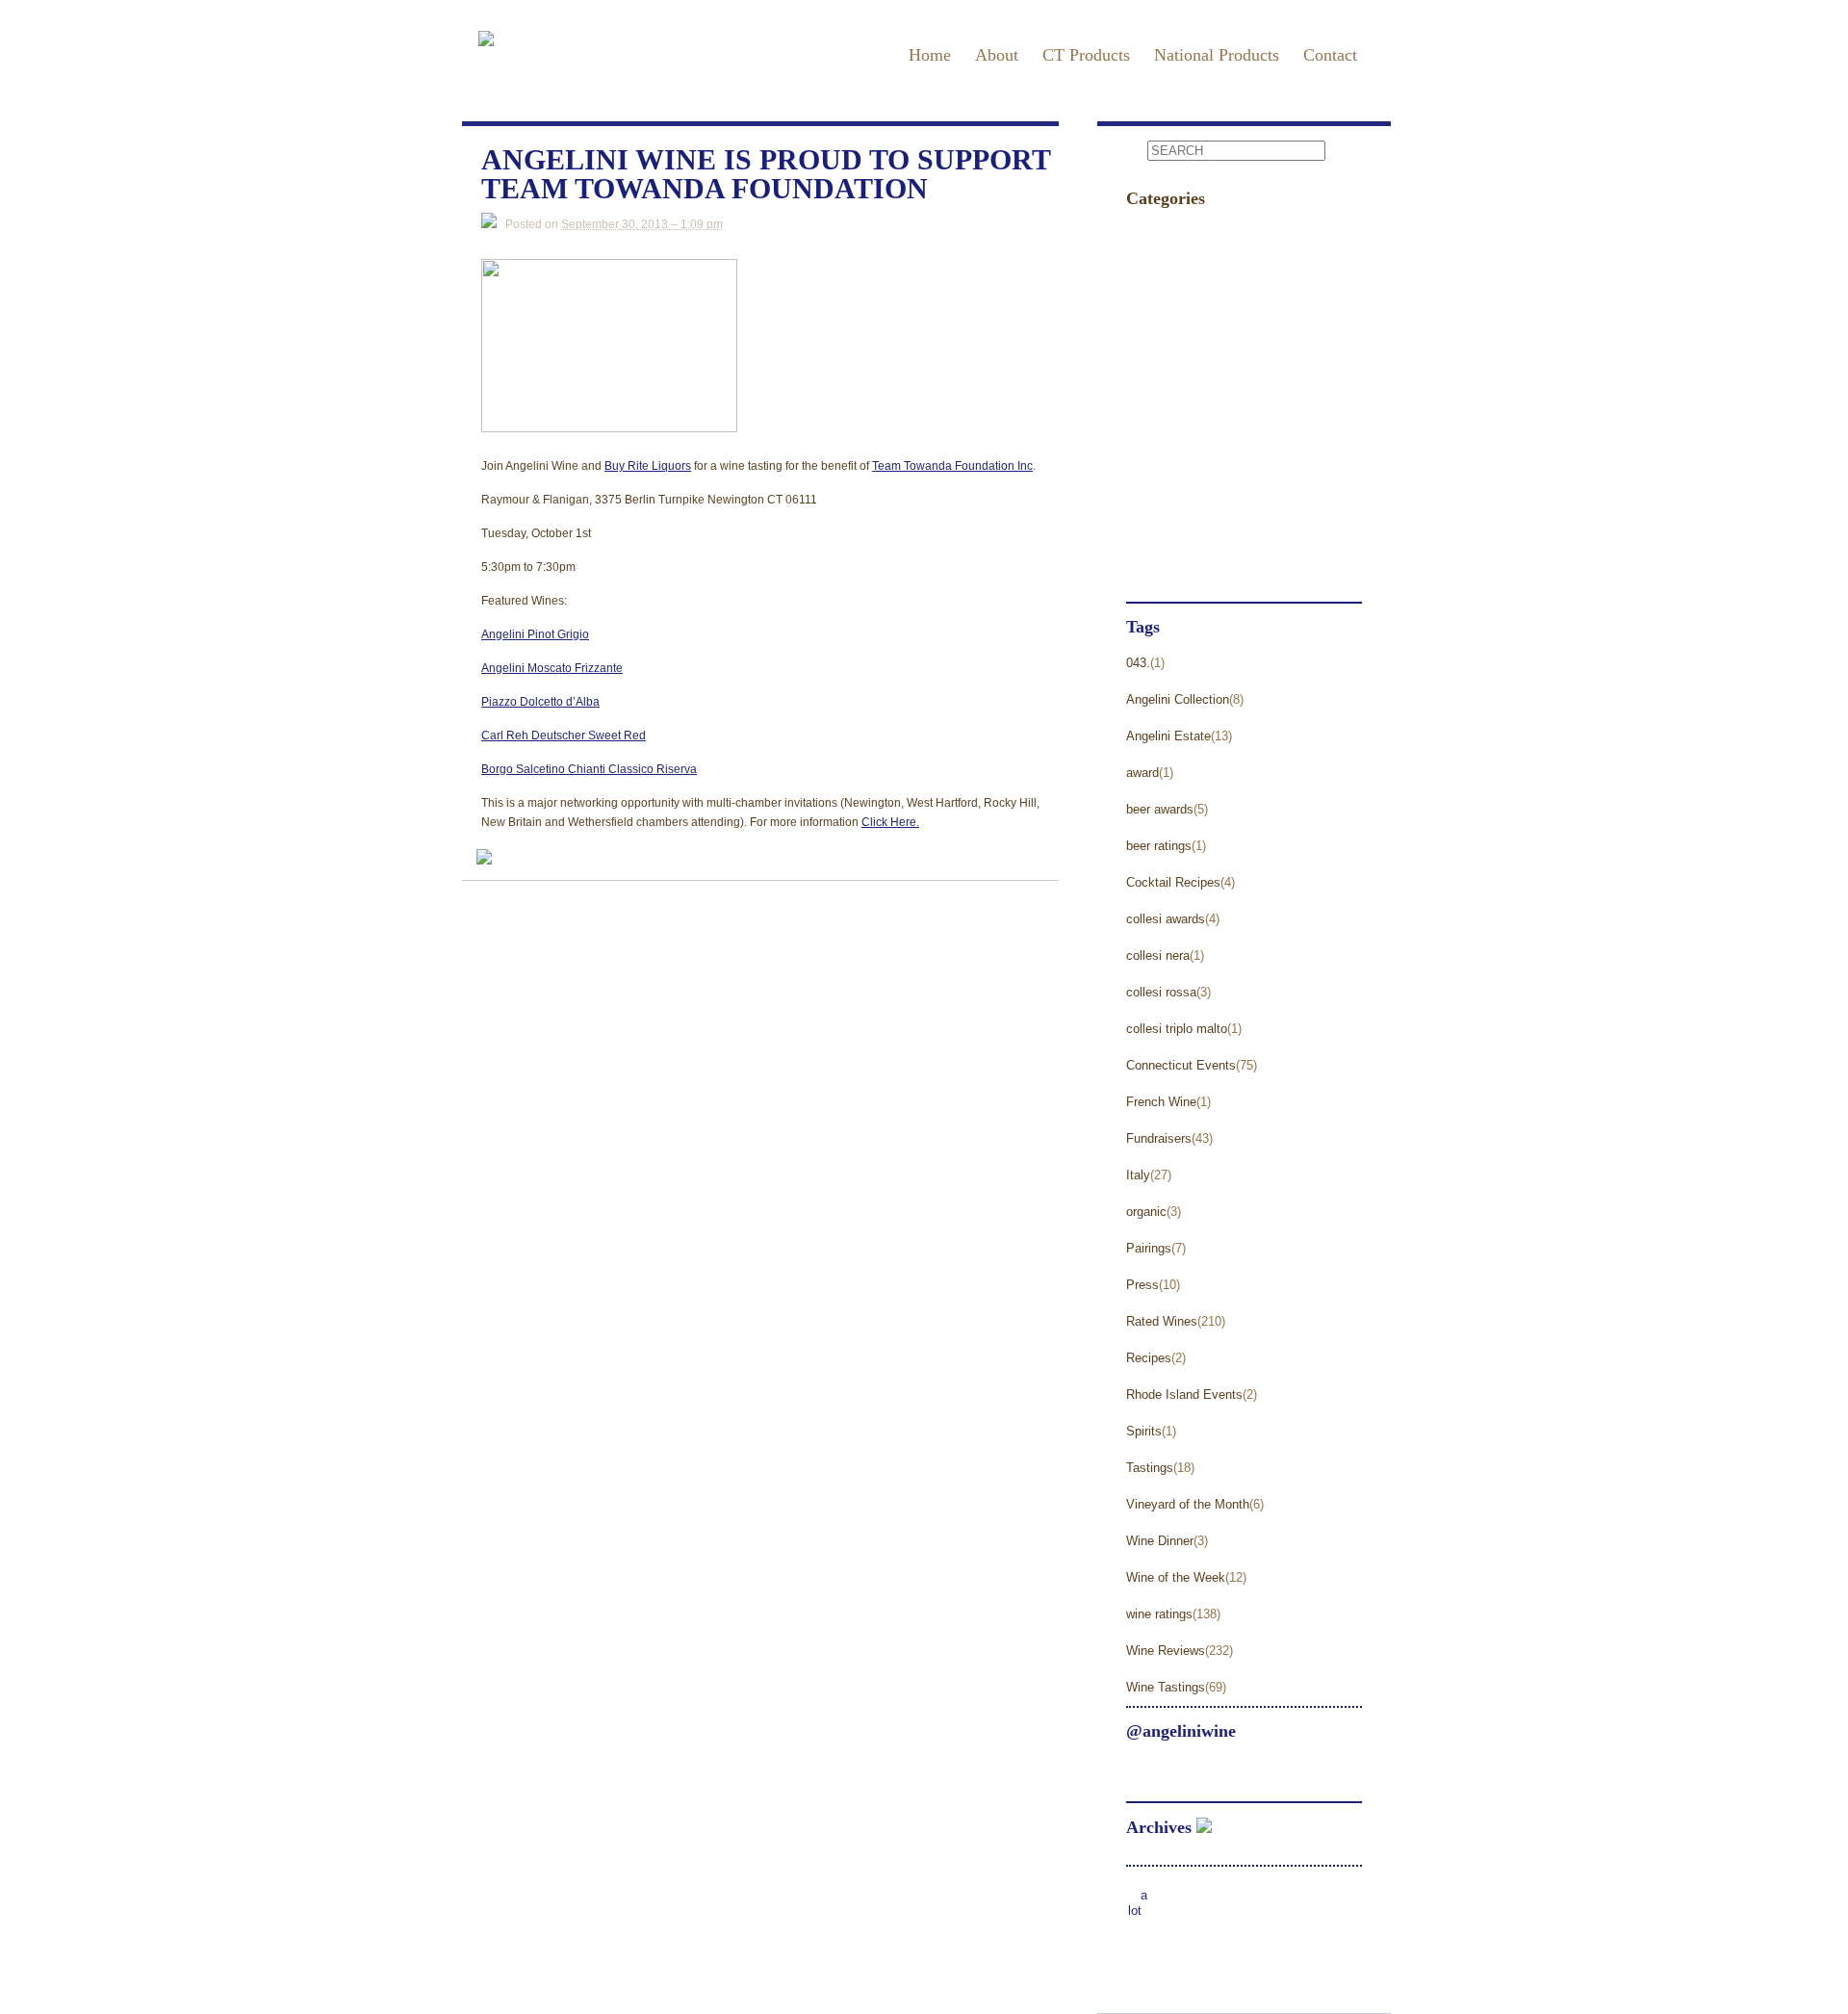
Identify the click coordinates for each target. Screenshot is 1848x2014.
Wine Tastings (1166, 1687)
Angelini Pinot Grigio (535, 634)
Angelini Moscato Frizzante (552, 668)
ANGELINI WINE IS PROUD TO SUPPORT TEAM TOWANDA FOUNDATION (766, 175)
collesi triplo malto (1177, 1029)
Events (1150, 234)
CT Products (1086, 55)
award (1142, 773)
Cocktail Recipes (1173, 882)
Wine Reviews (1166, 1651)
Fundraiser (1163, 271)
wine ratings (1159, 1614)
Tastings (1155, 454)
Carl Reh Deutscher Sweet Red (564, 736)
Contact (1330, 55)
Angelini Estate (1168, 736)
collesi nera (1158, 955)
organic (1146, 1212)
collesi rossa (1161, 992)
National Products (1217, 55)
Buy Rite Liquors (648, 466)
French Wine (1161, 1102)
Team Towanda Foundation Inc (952, 466)
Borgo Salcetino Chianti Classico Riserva (589, 769)
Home (930, 55)
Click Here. (890, 822)
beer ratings (1159, 846)
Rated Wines (1162, 1321)
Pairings (1149, 1248)
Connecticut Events (1181, 1065)
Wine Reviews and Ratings (1219, 527)
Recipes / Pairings (1189, 381)
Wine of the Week (1176, 1577)
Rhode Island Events (1184, 1394)
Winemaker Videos (1191, 564)
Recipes (1149, 1358)
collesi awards (1166, 919)
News (1146, 308)
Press (1146, 344)
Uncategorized (1176, 491)
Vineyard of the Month (1188, 1504)
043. (1138, 663)
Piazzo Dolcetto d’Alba (540, 702)
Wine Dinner (1160, 1541)
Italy (1138, 1175)
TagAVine (1159, 417)
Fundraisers (1159, 1138)
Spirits (1144, 1431)
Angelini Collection (1178, 699)
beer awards (1160, 809)
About (997, 55)
